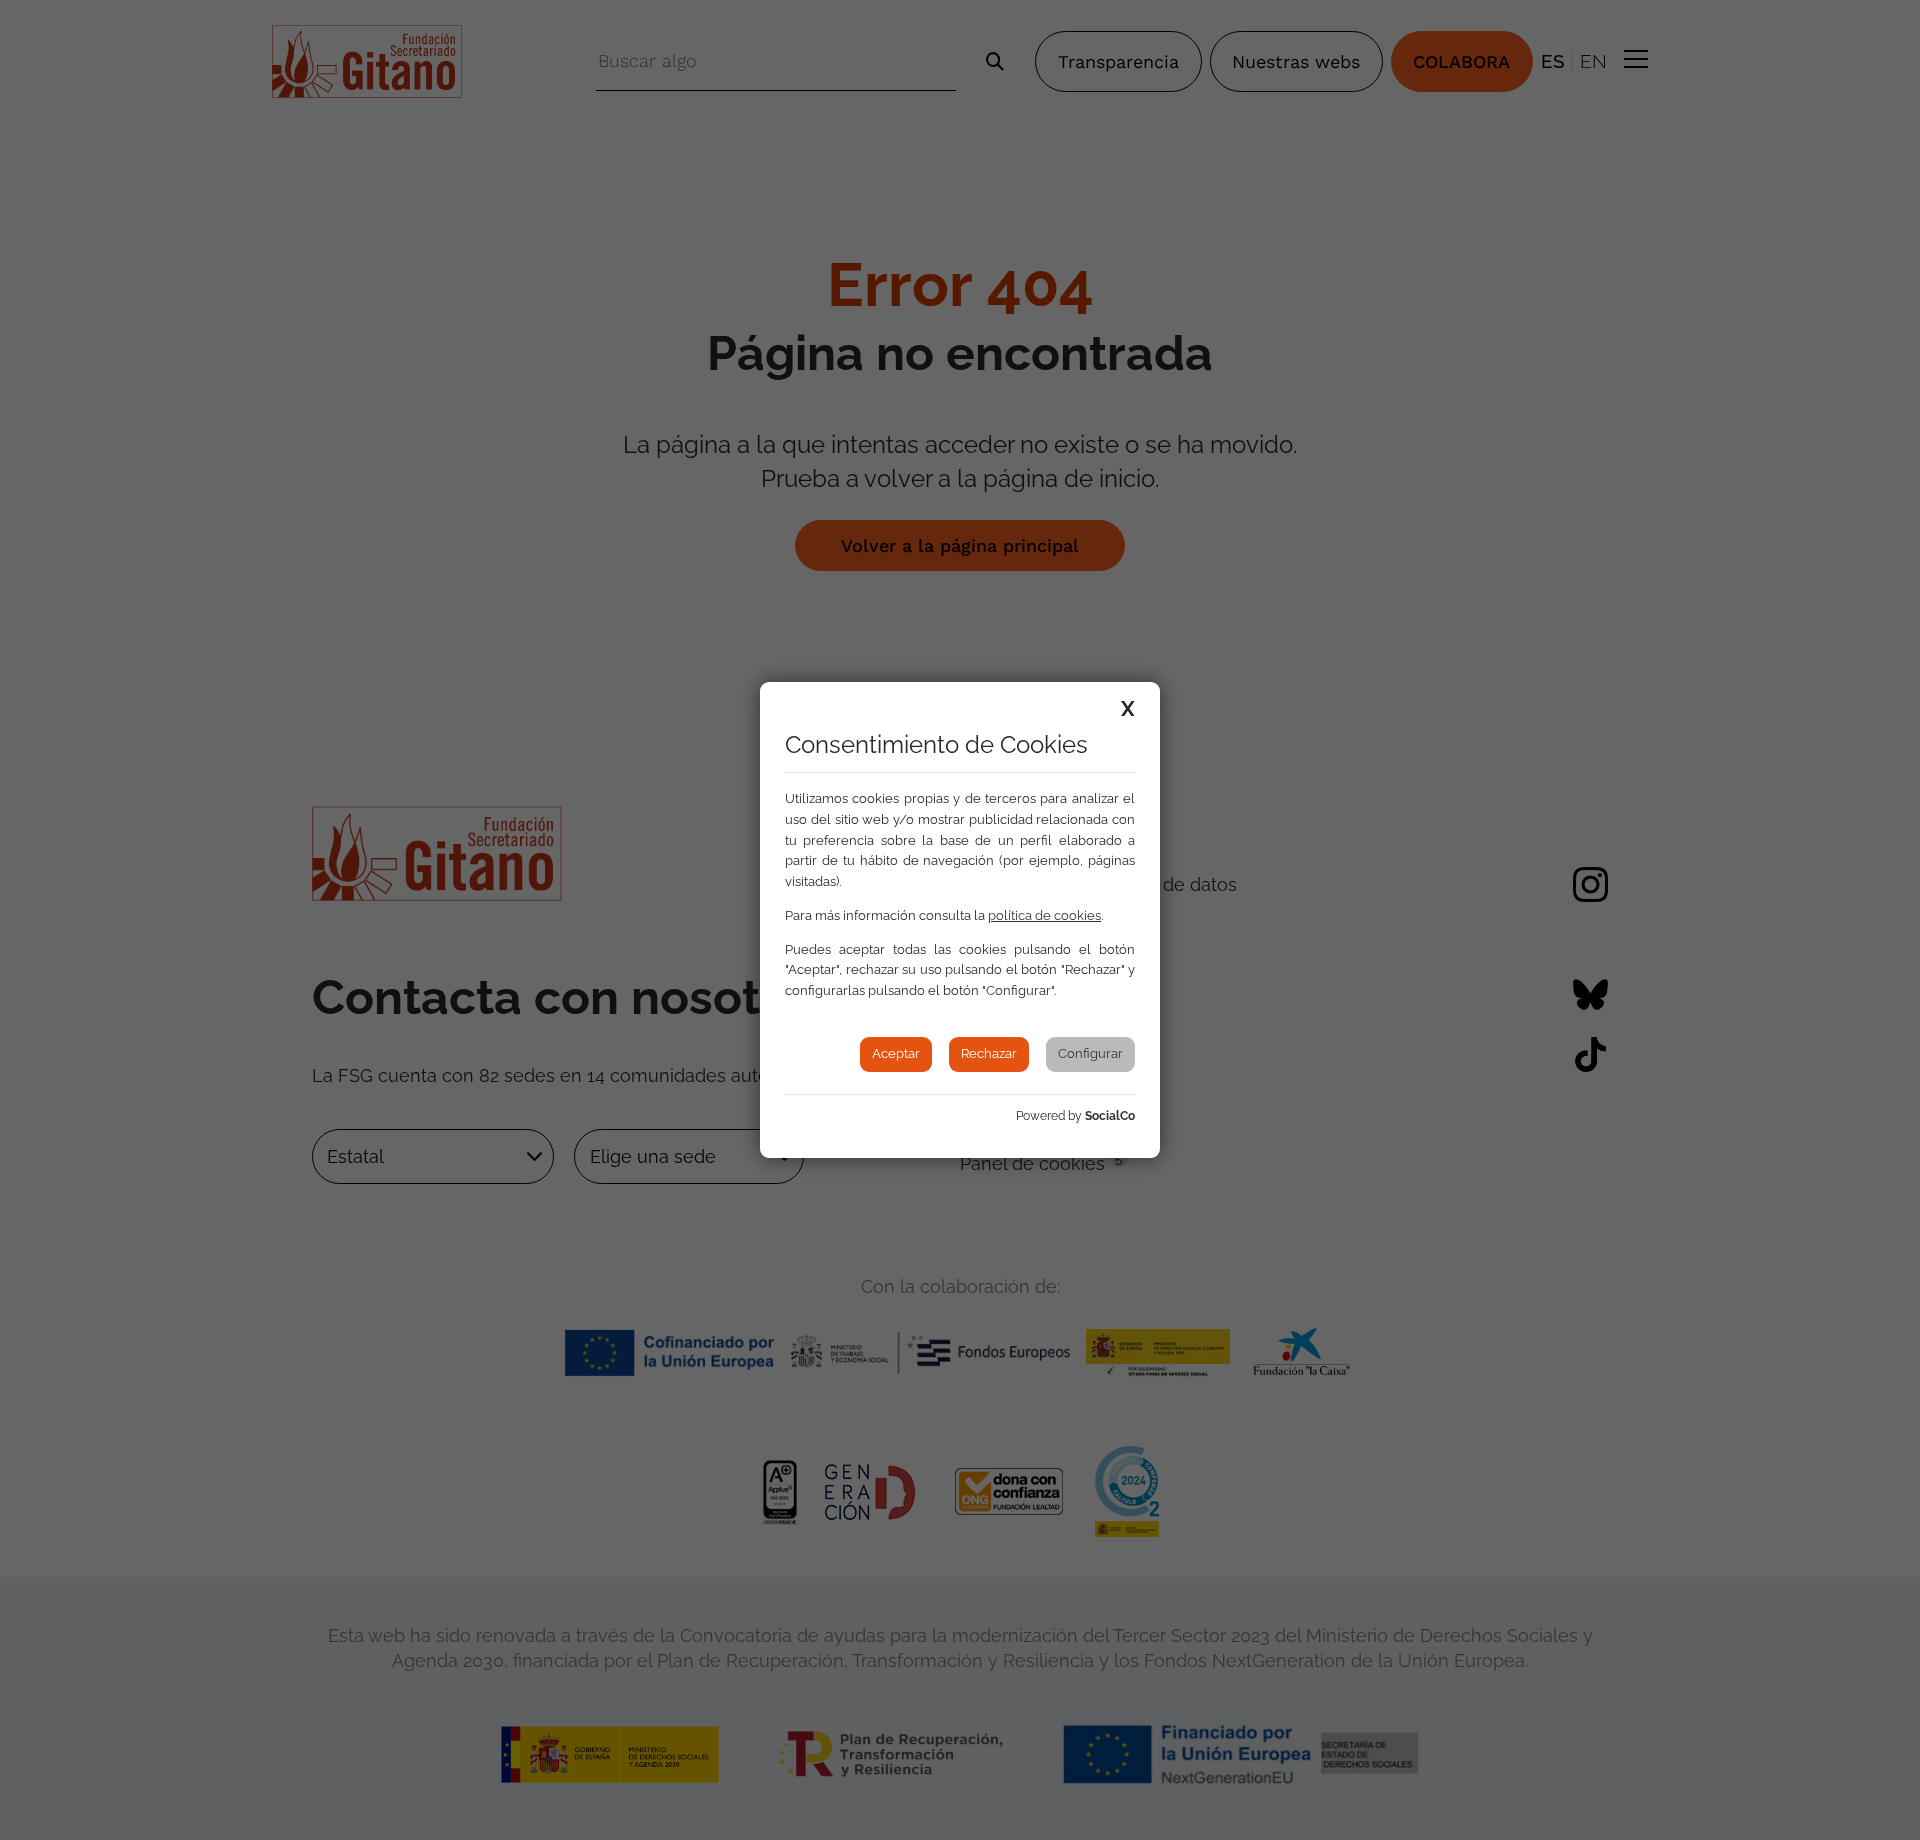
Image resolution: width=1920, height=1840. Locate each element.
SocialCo (1110, 1116)
